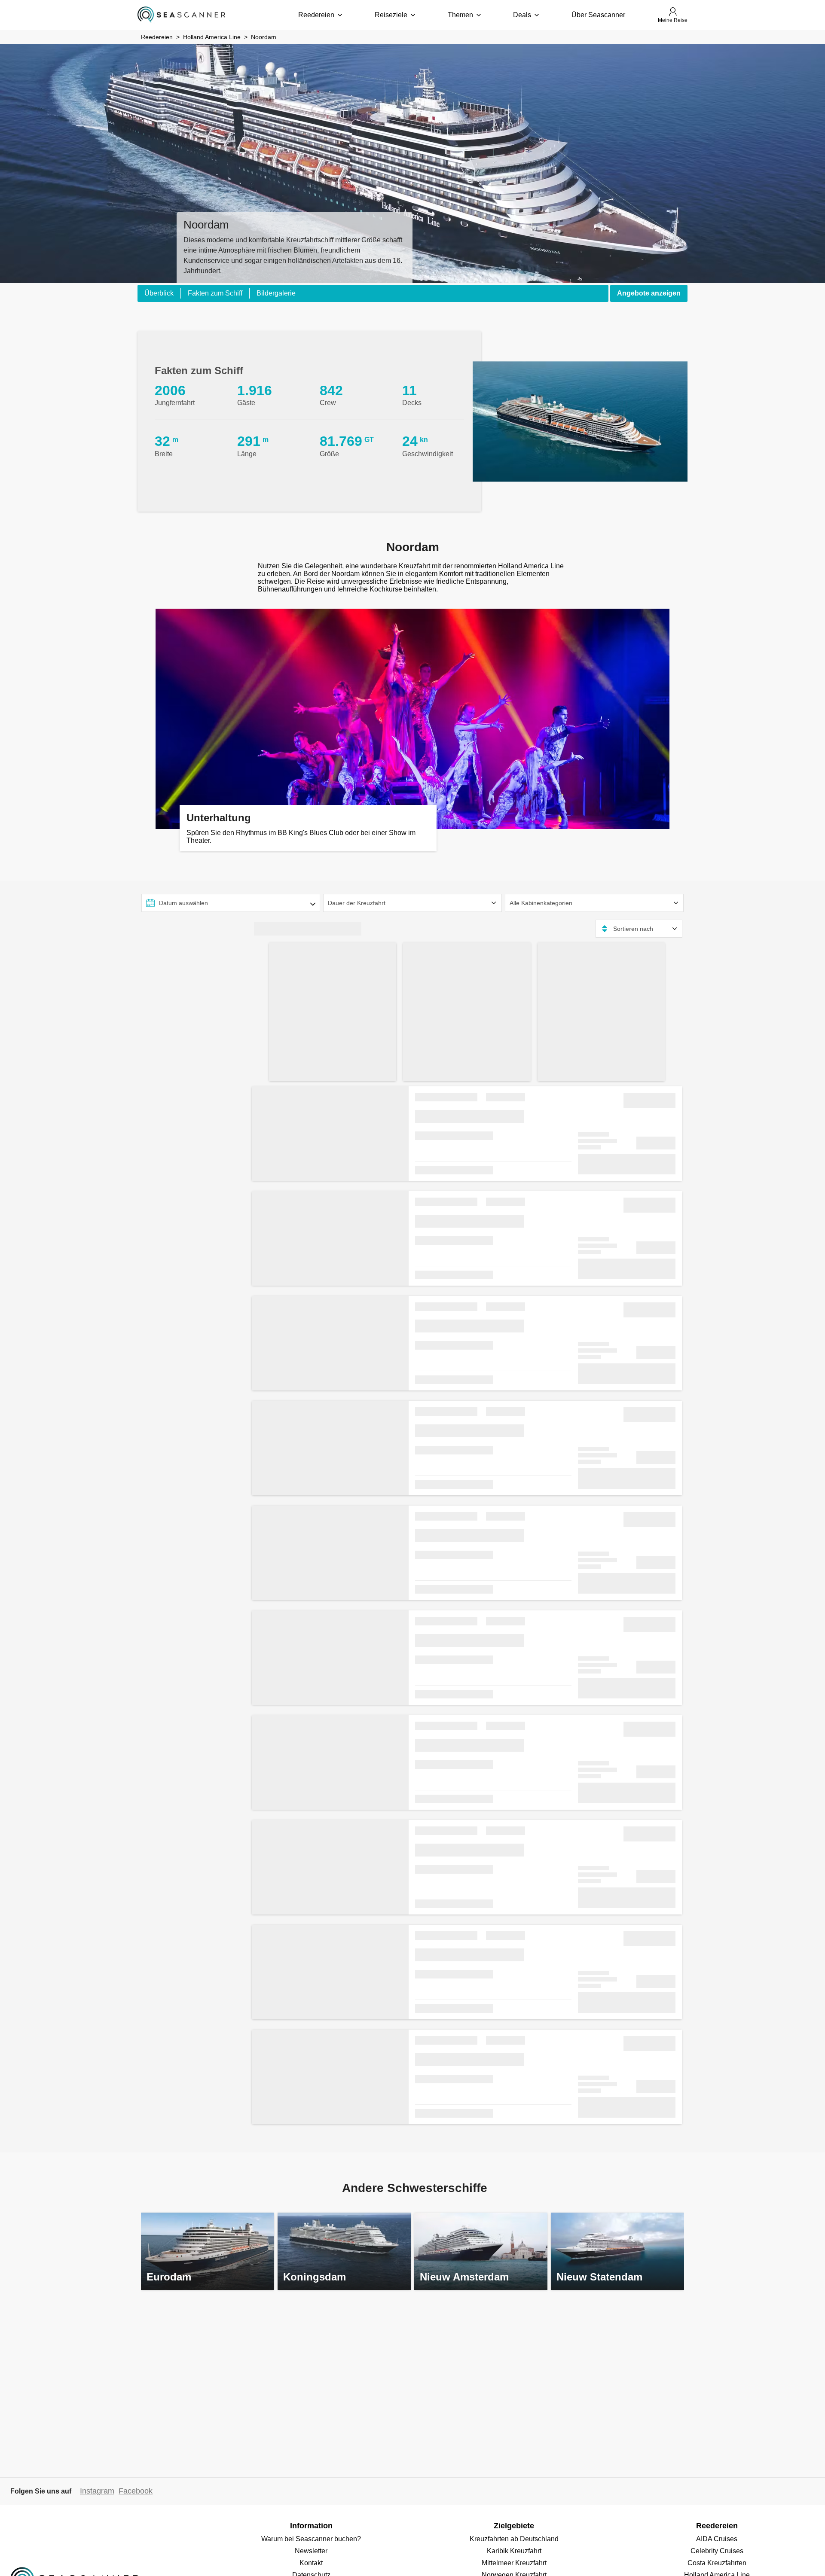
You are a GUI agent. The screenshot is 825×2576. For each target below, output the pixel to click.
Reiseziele (391, 15)
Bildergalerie (276, 293)
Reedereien (316, 15)
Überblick (159, 293)
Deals (522, 15)
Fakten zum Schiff (215, 293)
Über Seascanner (598, 15)
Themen (460, 15)
